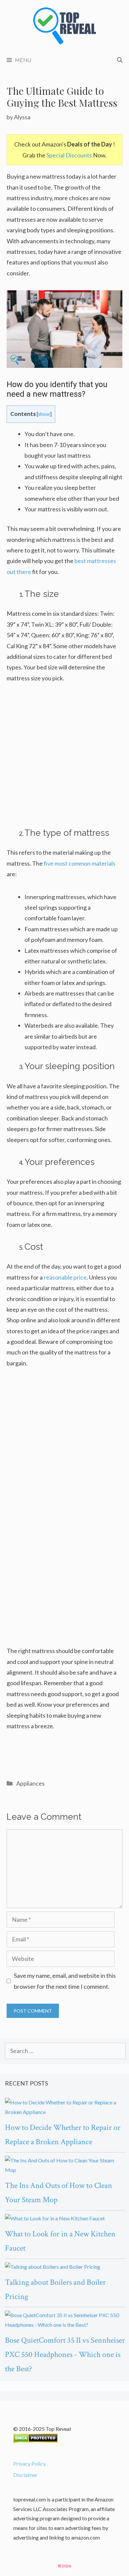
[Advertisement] (64, 760)
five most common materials (80, 863)
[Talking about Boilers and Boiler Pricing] (65, 2267)
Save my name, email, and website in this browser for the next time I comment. (65, 1981)
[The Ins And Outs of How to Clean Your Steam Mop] (65, 2165)
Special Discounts (69, 155)
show (44, 414)
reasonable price (65, 1277)
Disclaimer (25, 2475)
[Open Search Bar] (120, 60)
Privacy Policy (29, 2463)
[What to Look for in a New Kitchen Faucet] (65, 2219)
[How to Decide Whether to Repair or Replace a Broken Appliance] (65, 2107)
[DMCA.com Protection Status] (36, 2441)
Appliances (30, 1783)
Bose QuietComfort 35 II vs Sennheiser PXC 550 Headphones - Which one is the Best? (65, 2354)
